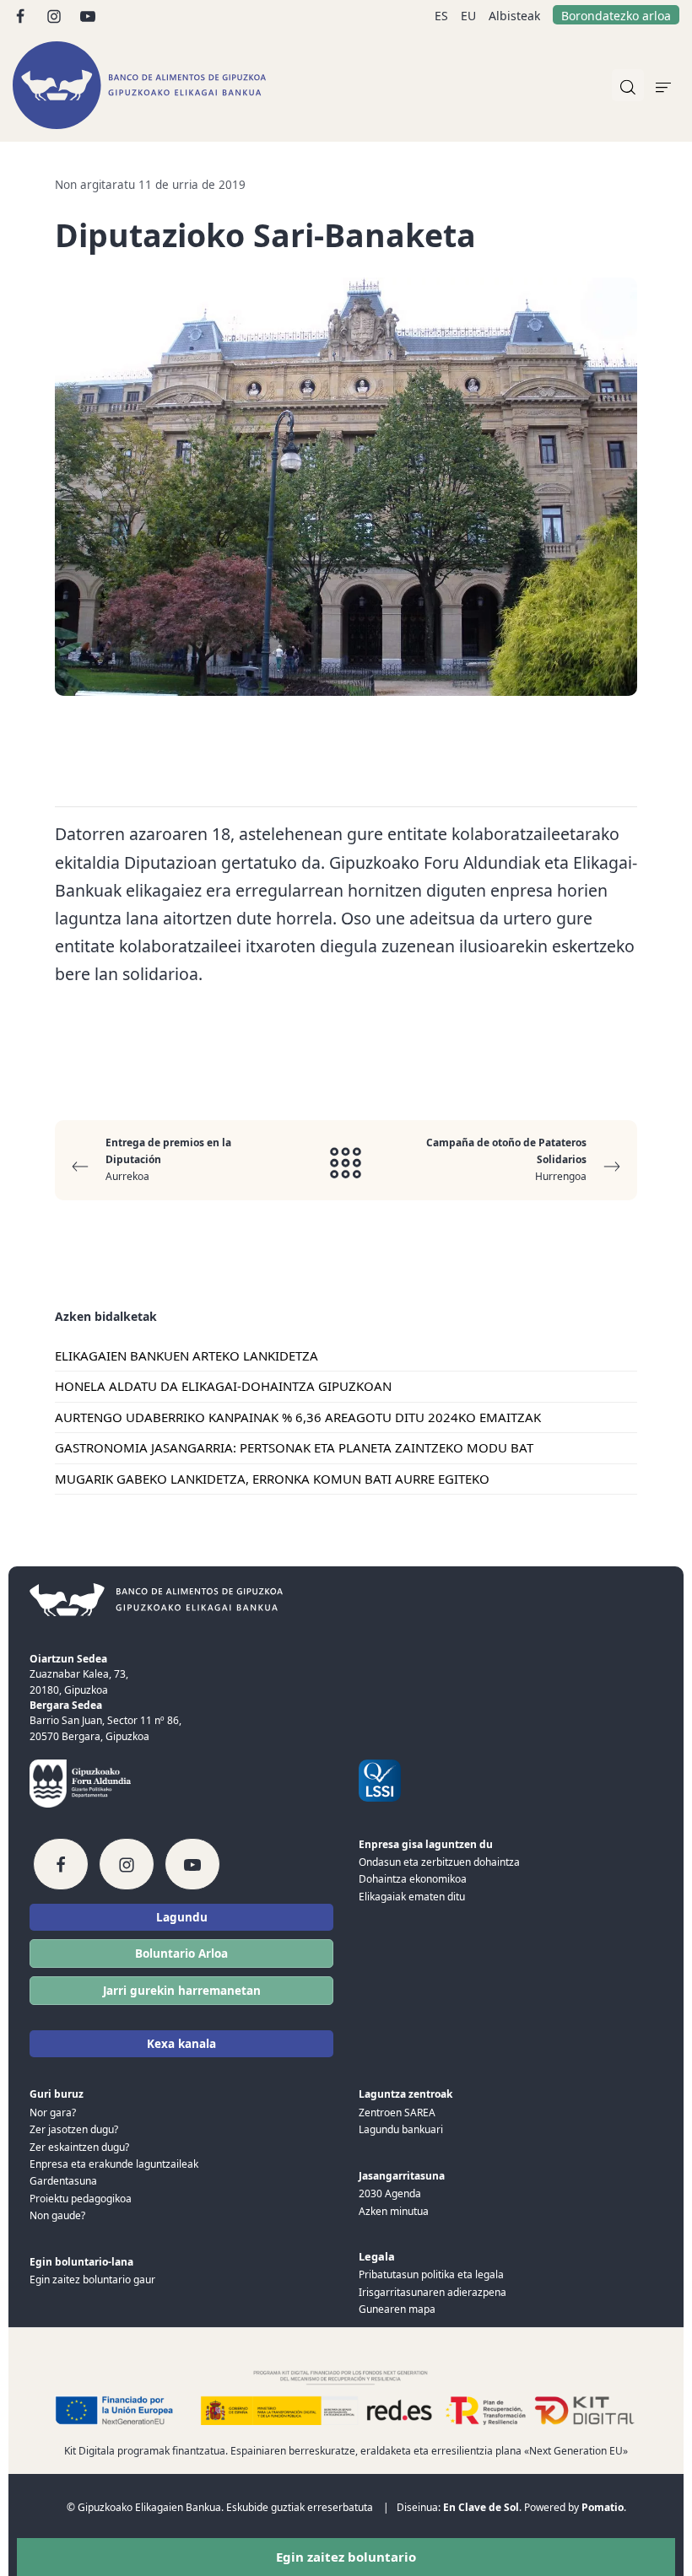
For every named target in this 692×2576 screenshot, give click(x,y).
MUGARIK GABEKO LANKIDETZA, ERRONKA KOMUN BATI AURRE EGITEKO (272, 1479)
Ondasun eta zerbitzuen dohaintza (439, 1862)
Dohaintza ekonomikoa (413, 1879)
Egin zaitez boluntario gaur (92, 2280)
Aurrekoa (168, 1160)
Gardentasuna (63, 2181)
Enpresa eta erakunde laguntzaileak (114, 2164)
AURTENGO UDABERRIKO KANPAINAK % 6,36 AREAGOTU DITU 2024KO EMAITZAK (298, 1417)
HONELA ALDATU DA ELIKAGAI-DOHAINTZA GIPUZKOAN (223, 1386)
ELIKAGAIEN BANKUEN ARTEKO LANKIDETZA (187, 1355)
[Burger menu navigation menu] (663, 85)
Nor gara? (53, 2113)
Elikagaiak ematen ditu (412, 1897)
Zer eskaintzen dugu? (79, 2147)
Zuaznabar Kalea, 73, (79, 1674)
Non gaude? (57, 2215)
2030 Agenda (390, 2193)
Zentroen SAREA (397, 2113)
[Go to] (22, 15)
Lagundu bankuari (401, 2129)
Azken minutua (394, 2211)
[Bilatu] (628, 85)
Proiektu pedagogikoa (81, 2199)
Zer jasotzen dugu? (74, 2129)
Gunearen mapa (397, 2309)
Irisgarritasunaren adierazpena (432, 2292)
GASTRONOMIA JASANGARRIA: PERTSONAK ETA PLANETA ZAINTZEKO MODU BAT (294, 1447)
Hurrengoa (506, 1160)
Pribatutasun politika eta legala (431, 2274)
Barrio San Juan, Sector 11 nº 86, (105, 1720)
